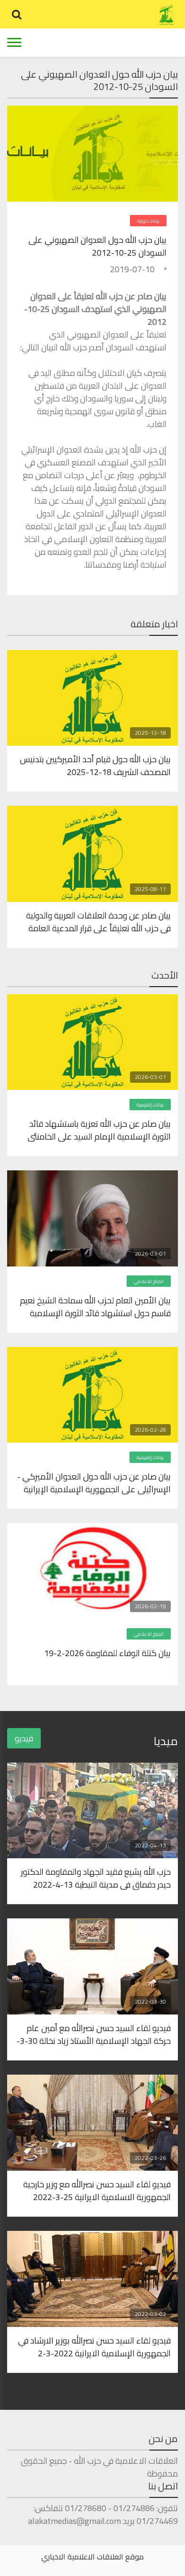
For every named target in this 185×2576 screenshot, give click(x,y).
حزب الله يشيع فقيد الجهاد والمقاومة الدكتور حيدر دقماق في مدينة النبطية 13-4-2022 (96, 1878)
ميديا (166, 1741)
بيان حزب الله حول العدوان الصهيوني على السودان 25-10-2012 (97, 246)
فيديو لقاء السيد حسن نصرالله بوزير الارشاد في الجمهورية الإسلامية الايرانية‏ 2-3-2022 (94, 2346)
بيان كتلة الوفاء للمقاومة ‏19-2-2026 (107, 1654)
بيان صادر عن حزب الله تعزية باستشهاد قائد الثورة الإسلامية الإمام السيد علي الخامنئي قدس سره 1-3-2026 (99, 1130)
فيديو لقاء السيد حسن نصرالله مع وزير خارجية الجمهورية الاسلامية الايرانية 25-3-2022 (97, 2190)
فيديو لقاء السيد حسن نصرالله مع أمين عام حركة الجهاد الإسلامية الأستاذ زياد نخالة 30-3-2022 (94, 2034)
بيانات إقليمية (150, 1105)
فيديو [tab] (24, 1738)
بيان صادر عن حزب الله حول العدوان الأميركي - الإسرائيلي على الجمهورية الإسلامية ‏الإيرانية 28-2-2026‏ (94, 1482)
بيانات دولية (148, 221)
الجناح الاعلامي (149, 1281)
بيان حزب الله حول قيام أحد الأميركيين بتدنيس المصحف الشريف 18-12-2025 (95, 765)
